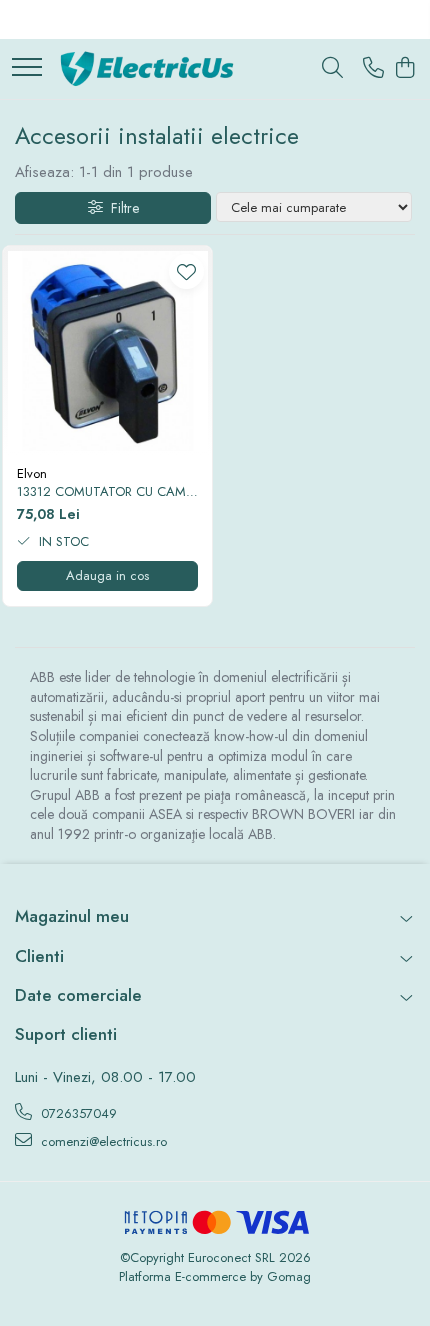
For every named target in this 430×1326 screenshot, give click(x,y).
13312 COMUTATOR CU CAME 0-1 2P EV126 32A (105, 492)
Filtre (121, 208)
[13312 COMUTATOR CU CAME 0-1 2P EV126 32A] (107, 350)
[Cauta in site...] (332, 69)
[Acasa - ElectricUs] (155, 69)
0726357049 (77, 1113)
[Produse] (27, 68)
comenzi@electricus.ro (102, 1141)
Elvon (32, 473)
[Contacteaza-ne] (373, 69)
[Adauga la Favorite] (186, 271)
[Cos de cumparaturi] (404, 69)
